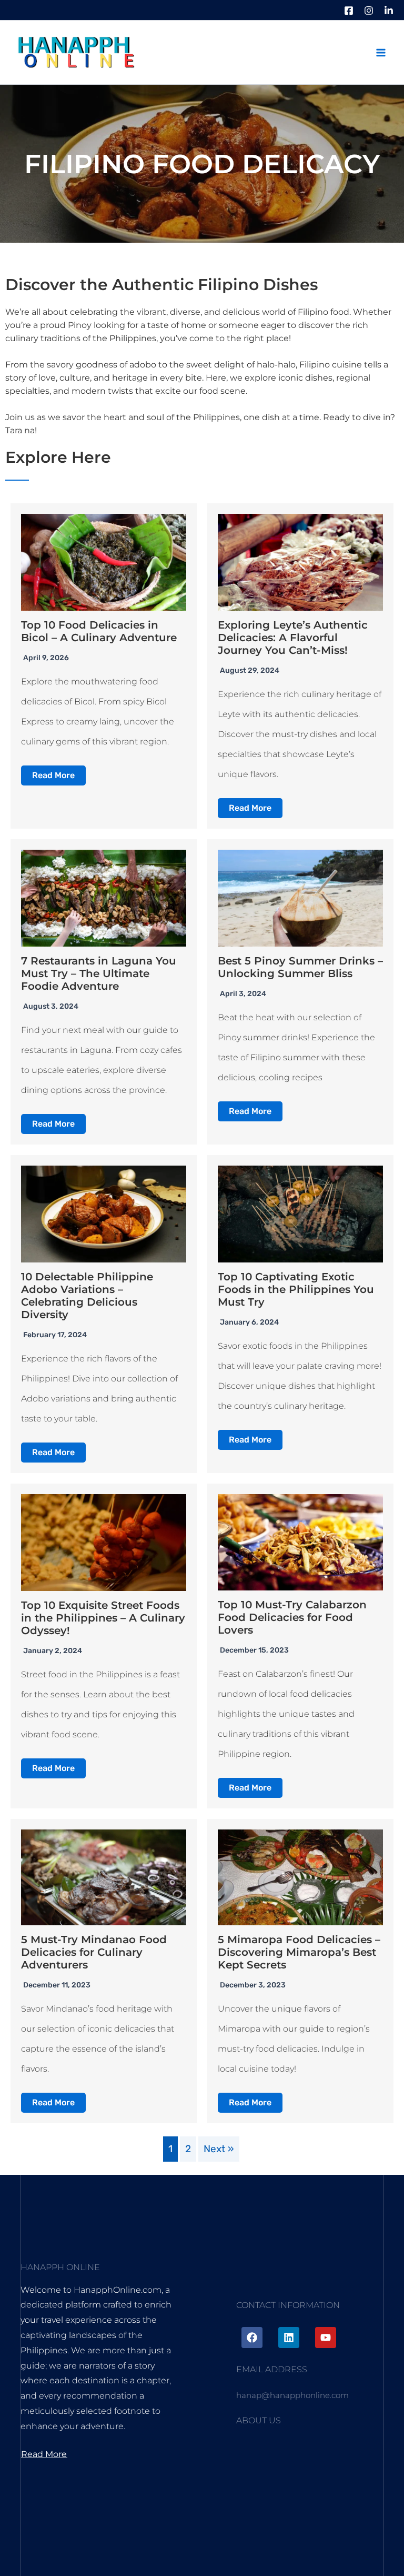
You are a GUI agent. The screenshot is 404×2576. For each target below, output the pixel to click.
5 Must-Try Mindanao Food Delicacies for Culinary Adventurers (94, 1952)
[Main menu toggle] (381, 52)
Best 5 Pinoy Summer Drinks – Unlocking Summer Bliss (300, 967)
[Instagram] (369, 11)
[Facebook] (349, 11)
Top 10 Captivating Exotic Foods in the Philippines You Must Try (296, 1289)
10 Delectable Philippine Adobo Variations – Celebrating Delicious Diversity (87, 1296)
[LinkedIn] (389, 11)
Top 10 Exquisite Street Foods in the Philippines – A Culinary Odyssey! (103, 1618)
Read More (53, 775)
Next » (219, 2149)
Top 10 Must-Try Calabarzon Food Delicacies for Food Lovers (292, 1617)
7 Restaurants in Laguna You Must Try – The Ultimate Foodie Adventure (99, 973)
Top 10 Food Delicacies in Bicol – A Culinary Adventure (99, 631)
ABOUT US (259, 2420)
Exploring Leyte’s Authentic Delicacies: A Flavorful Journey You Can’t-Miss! (293, 638)
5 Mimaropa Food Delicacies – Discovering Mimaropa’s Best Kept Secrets (299, 1952)
